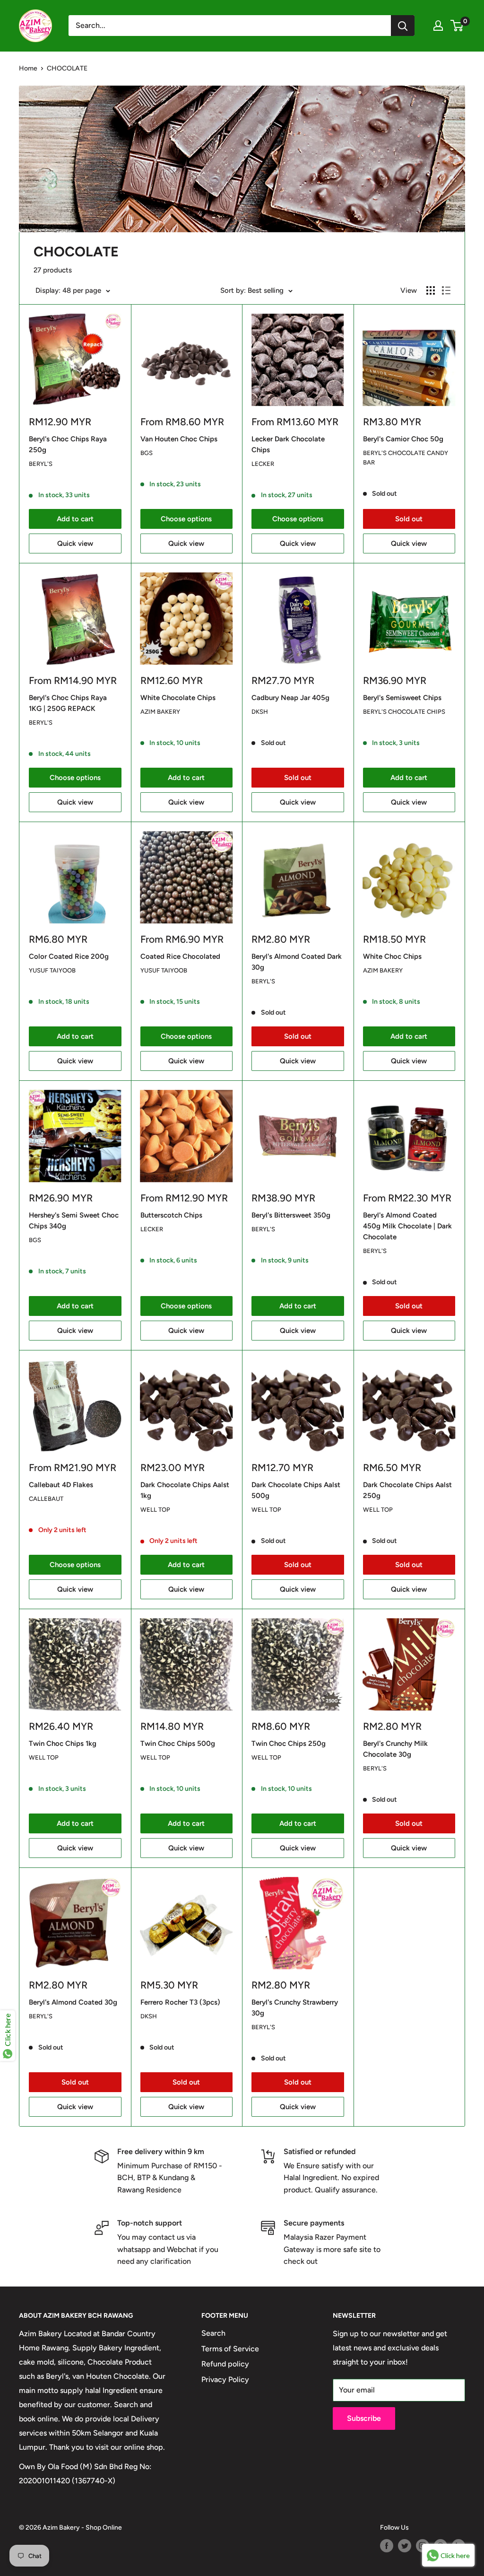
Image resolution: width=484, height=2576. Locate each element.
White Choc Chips (392, 956)
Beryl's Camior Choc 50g (403, 439)
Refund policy (225, 2364)
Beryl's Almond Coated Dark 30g (297, 962)
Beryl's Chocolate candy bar (406, 458)
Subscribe (364, 2418)
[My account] (438, 26)
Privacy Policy (225, 2379)
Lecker (263, 464)
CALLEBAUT (46, 1499)
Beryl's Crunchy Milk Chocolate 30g (395, 1749)
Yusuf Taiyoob (52, 970)
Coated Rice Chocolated (180, 956)
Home (28, 68)
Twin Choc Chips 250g (289, 1744)
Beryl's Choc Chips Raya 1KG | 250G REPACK (68, 703)
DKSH (260, 712)
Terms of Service (230, 2349)
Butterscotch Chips (171, 1215)
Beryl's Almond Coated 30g (73, 2002)
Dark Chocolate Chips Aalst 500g (296, 1490)
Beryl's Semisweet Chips (402, 698)
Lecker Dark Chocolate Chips (288, 444)
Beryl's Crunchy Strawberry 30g (295, 2008)
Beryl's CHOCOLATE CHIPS (404, 712)
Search (213, 2333)
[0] (457, 26)
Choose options (186, 519)
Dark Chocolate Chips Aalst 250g (407, 1490)
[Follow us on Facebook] (387, 2546)
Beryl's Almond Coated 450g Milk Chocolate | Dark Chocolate (407, 1226)
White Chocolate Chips (178, 698)
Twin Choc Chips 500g (178, 1744)
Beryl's (41, 464)
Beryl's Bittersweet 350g (291, 1215)
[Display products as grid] (431, 290)
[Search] (403, 26)
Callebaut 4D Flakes (61, 1485)
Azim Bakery (160, 712)
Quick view (75, 543)
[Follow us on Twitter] (405, 2546)
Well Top (155, 1510)
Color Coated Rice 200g (69, 956)
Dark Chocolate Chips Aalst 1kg (185, 1490)
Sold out (409, 519)
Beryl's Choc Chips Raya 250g (68, 444)
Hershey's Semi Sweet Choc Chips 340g (74, 1221)
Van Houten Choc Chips (179, 439)
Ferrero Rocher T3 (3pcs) (180, 2002)
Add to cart (75, 519)
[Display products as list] (446, 290)
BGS (147, 453)
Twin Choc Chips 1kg (63, 1744)
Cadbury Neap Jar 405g (290, 698)
